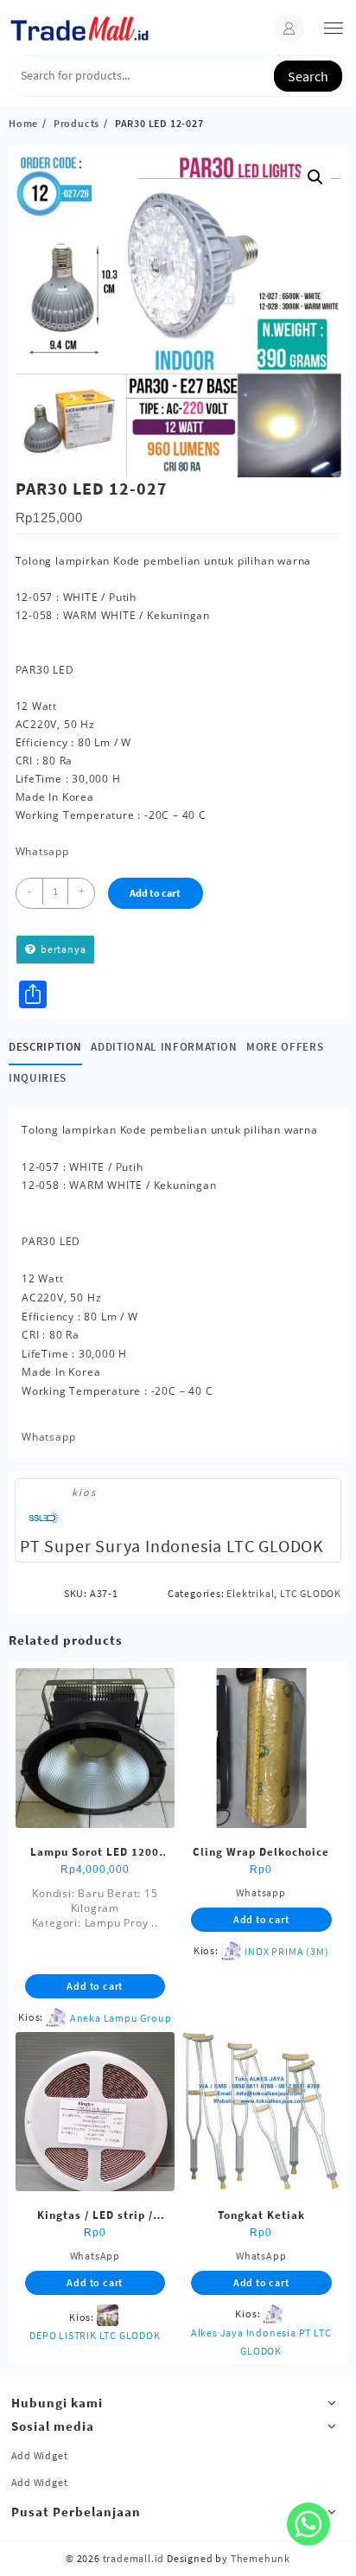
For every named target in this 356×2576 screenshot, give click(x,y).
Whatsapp (42, 851)
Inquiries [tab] (38, 1078)
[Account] (289, 28)
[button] (315, 177)
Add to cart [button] (95, 1986)
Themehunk (261, 2558)
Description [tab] (45, 1047)
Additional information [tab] (164, 1047)
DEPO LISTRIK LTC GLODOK (95, 2335)
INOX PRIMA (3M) (286, 1951)
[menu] (334, 28)
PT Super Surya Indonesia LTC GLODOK (172, 1546)
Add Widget (40, 2455)
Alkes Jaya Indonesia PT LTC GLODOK (261, 2342)
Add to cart (155, 893)
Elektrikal (250, 1593)
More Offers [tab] (285, 1047)
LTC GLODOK (311, 1593)
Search (308, 76)
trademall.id (134, 2558)
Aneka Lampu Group (121, 2018)
